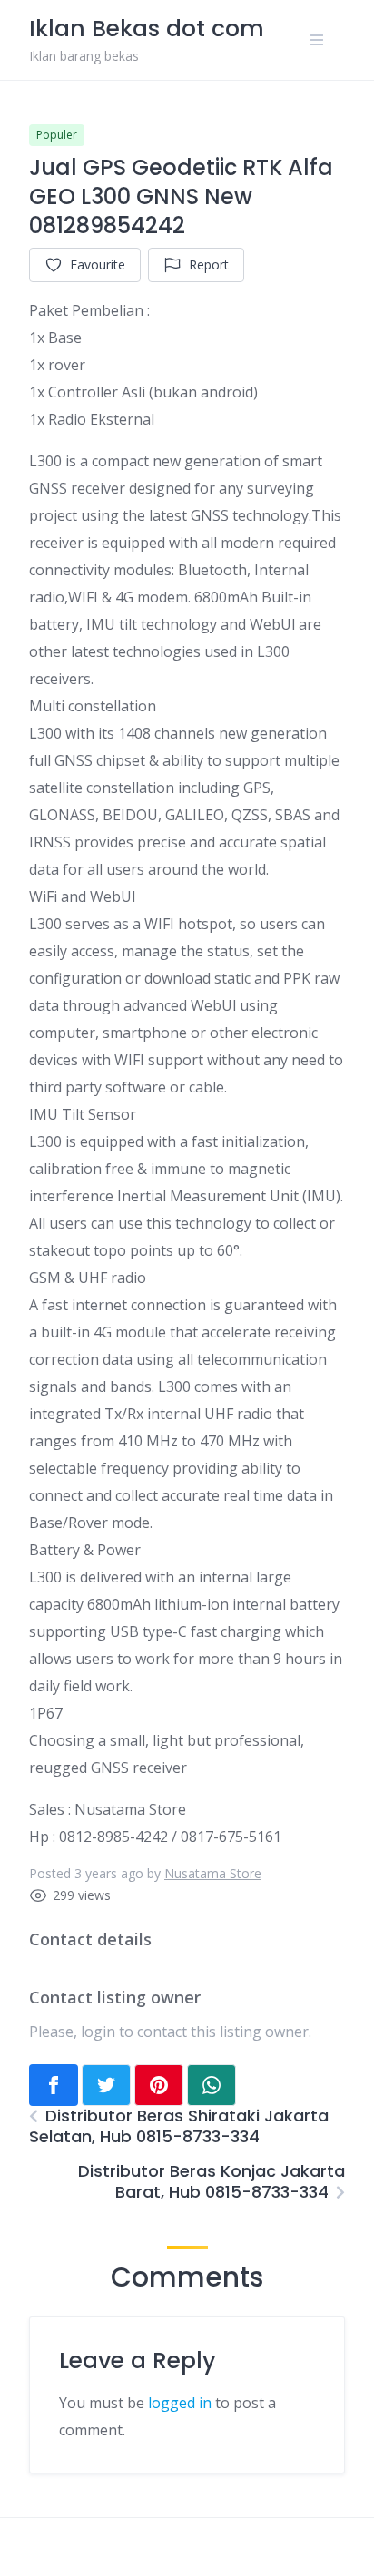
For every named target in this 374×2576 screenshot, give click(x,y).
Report (209, 264)
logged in (180, 2403)
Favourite (98, 264)
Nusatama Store (213, 1873)
